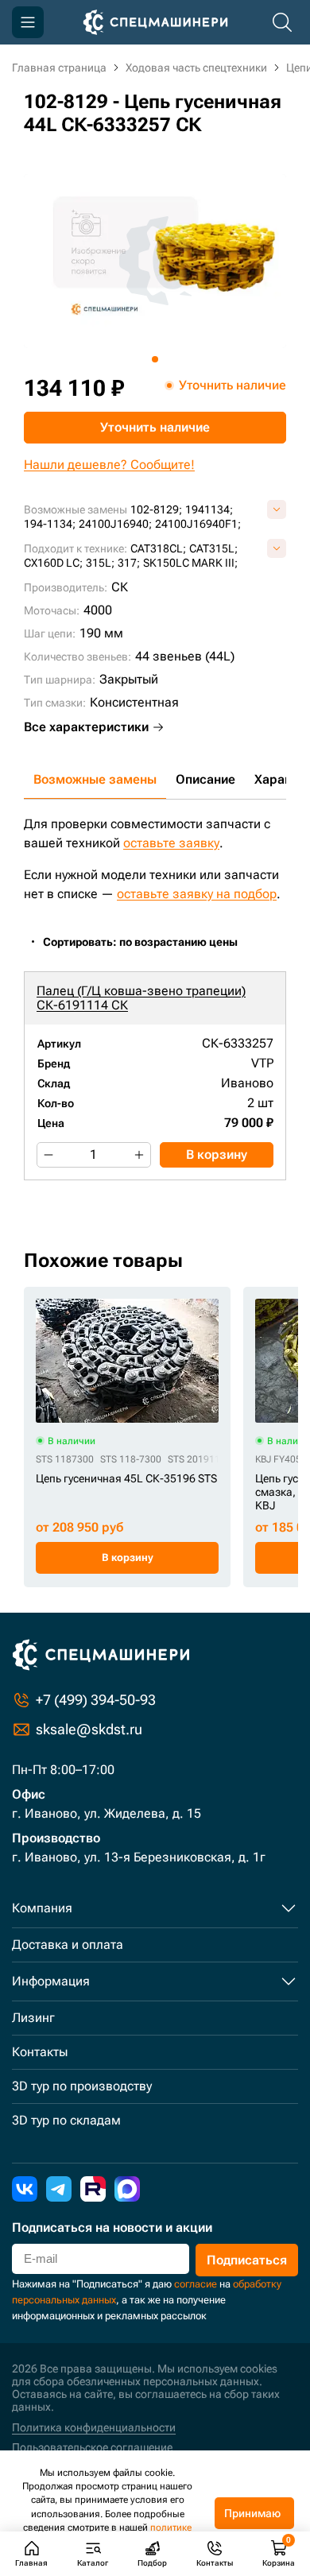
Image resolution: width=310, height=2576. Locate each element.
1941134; (209, 509)
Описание (205, 779)
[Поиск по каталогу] (282, 22)
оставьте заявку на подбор (197, 894)
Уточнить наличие (155, 427)
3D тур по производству (82, 2086)
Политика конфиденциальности (94, 2427)
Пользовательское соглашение (92, 2447)
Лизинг (33, 2018)
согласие (196, 2284)
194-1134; (50, 524)
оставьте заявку (171, 843)
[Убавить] (48, 1155)
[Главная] (155, 22)
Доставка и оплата (68, 1945)
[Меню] (28, 22)
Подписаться (247, 2260)
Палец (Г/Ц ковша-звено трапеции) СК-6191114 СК (141, 998)
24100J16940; (115, 524)
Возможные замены (95, 779)
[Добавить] (139, 1155)
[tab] (155, 359)
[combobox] (149, 942)
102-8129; (156, 509)
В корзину (217, 1154)
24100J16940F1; (198, 524)
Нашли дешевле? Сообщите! (109, 465)
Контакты (40, 2052)
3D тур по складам (66, 2120)
